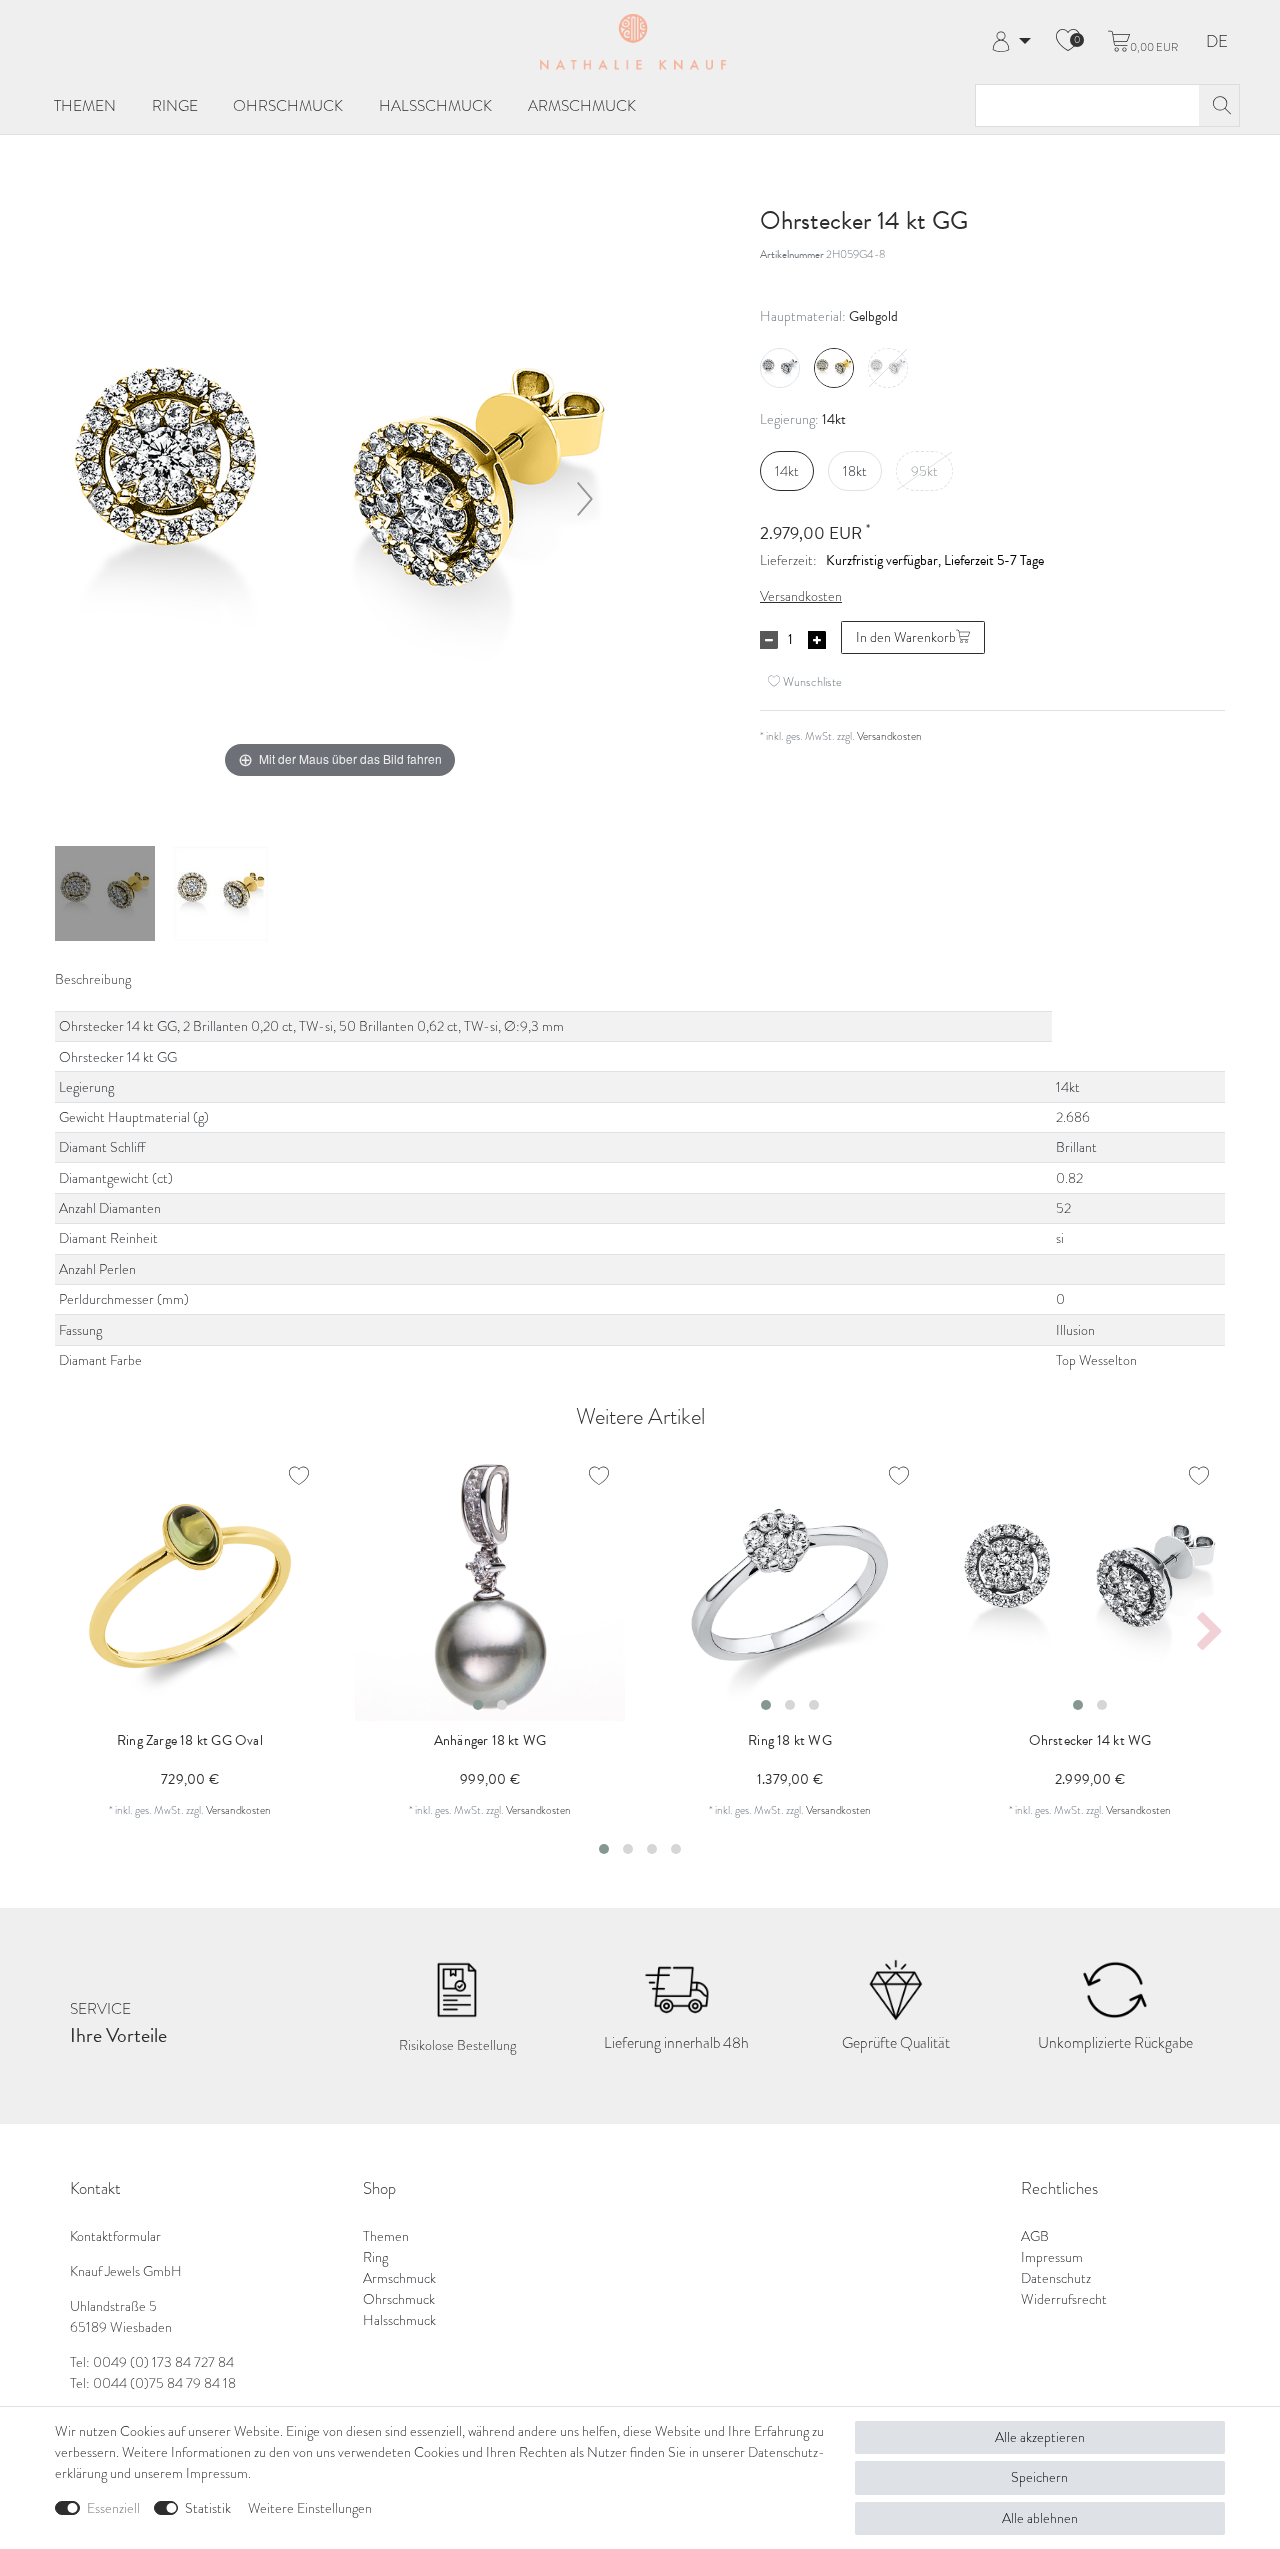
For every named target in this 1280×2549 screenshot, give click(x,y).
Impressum (1052, 2257)
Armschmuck (582, 105)
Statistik (208, 2508)
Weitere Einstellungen (310, 2508)
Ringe (175, 105)
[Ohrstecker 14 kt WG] (105, 896)
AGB (1035, 2236)
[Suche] (1219, 105)
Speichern (1039, 2477)
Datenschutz (1056, 2278)
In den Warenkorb (906, 637)
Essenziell (113, 2508)
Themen (85, 105)
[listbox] (490, 1586)
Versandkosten (801, 596)
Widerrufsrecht (1064, 2299)
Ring (375, 2257)
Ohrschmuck (288, 105)
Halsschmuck (435, 105)
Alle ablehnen (1040, 2518)
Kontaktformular (115, 2236)
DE (1217, 42)
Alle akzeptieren (1040, 2437)
